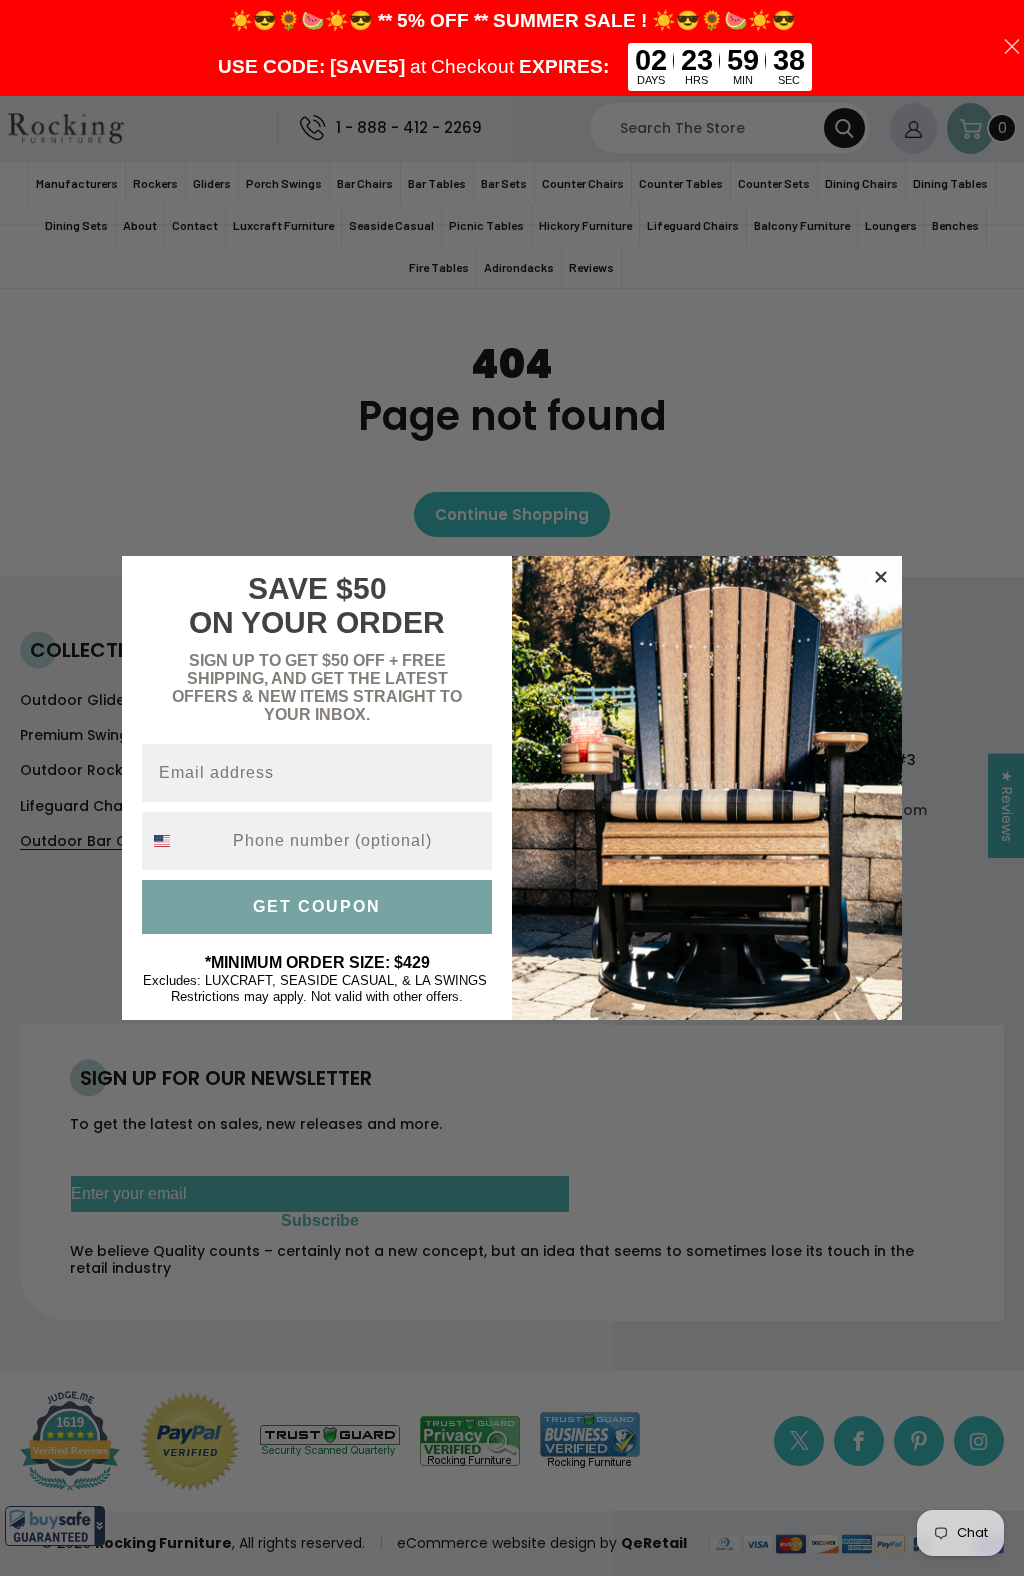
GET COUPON (317, 906)
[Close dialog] (881, 577)
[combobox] (183, 841)
